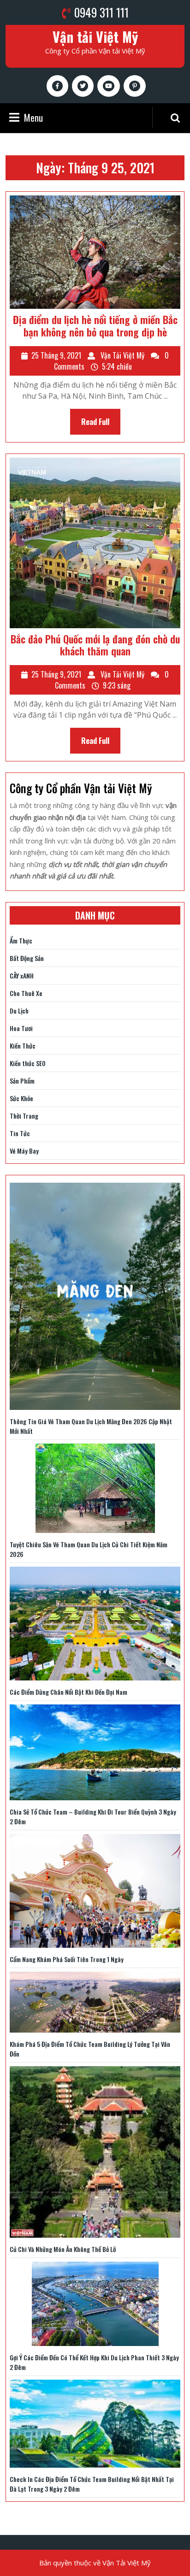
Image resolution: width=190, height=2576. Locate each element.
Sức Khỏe (21, 1098)
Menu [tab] (33, 118)
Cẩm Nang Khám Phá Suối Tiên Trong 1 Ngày (67, 1959)
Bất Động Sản (27, 958)
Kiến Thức (23, 1046)
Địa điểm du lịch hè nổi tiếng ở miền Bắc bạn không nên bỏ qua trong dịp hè (95, 325)
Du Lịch (19, 1011)
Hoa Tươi (21, 1028)
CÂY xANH (22, 976)
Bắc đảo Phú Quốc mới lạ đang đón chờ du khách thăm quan (95, 645)
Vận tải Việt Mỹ (95, 37)
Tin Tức (20, 1133)
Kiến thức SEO (28, 1063)
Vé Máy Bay (24, 1151)
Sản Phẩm (22, 1081)
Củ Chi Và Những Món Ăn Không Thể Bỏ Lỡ (63, 2249)
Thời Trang (24, 1116)
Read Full (101, 425)
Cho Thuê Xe (26, 993)
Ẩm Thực (21, 940)
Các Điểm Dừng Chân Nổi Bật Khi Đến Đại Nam (68, 1692)
